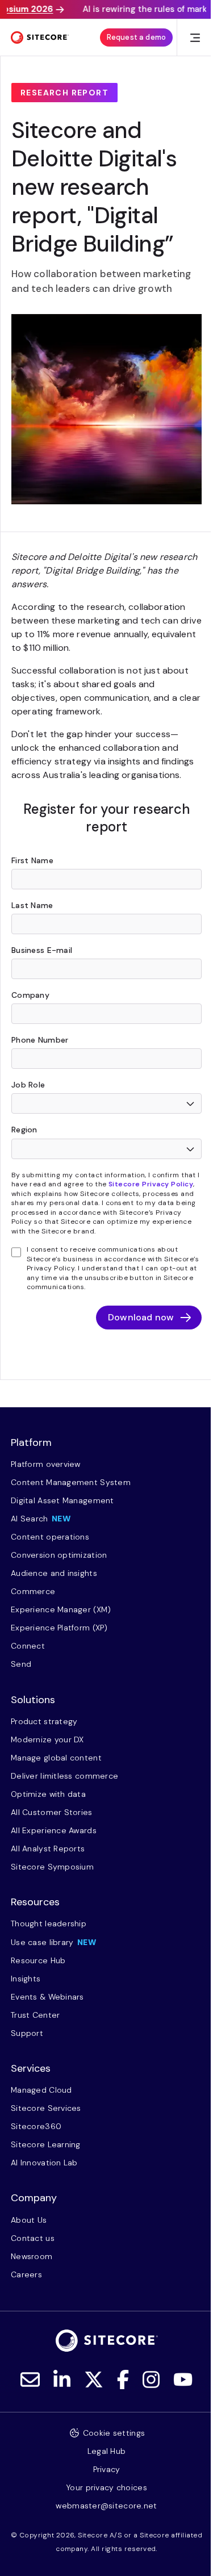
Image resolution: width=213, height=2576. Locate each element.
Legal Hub (107, 2451)
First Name (32, 860)
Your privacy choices (106, 2487)
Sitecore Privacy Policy (151, 1184)
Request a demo (136, 37)
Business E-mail (42, 950)
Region (24, 1130)
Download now (141, 1317)
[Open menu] (195, 38)
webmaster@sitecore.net (106, 2506)
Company (30, 995)
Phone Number (40, 1040)
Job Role (28, 1085)
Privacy (107, 2469)
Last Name (32, 905)
